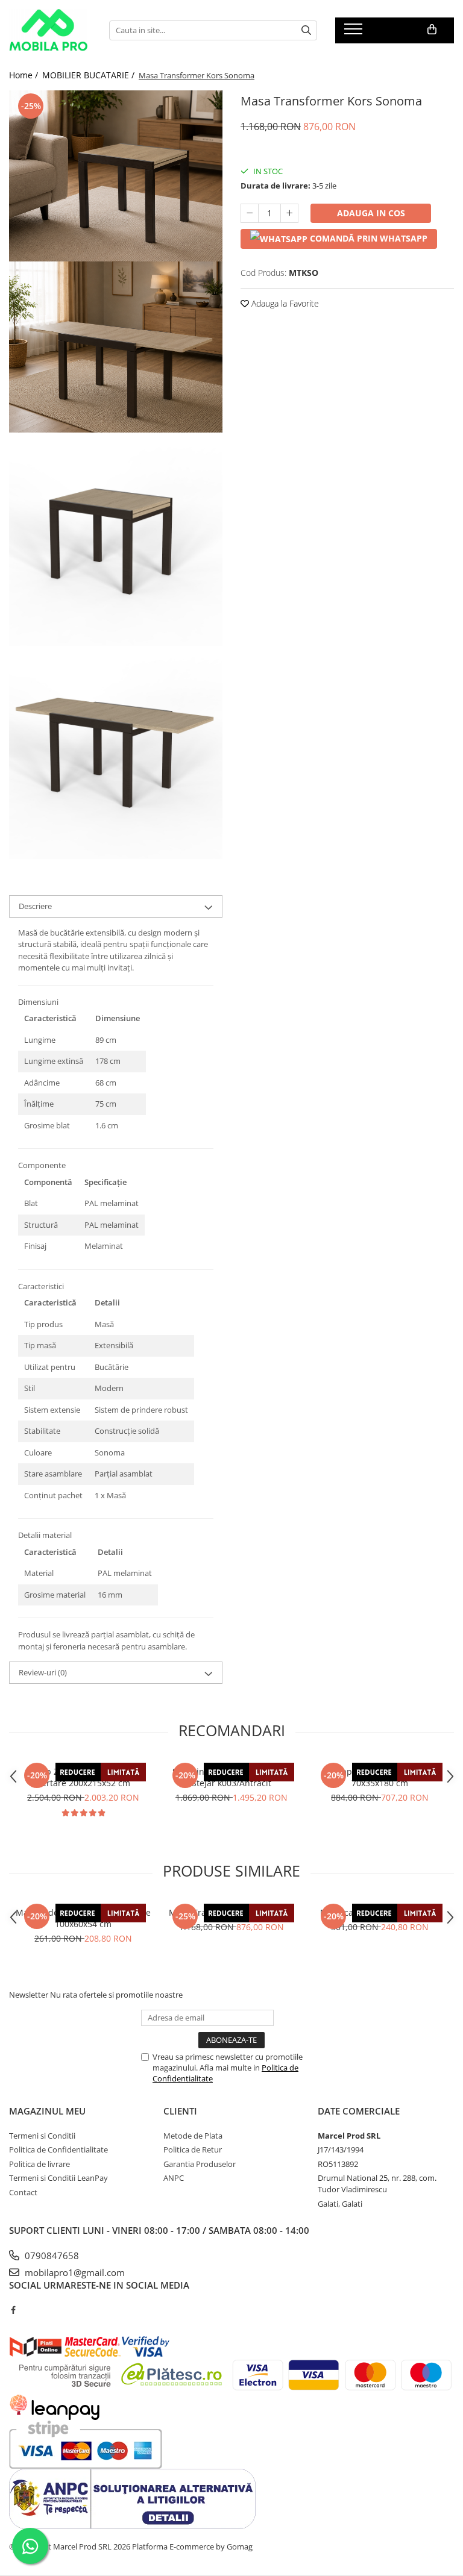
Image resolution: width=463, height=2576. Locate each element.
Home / (25, 75)
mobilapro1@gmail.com (74, 2272)
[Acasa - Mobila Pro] (50, 30)
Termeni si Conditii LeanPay (58, 2178)
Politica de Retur (193, 2149)
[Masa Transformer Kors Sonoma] (116, 176)
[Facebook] (13, 2310)
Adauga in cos (371, 213)
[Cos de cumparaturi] (432, 30)
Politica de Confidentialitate (58, 2149)
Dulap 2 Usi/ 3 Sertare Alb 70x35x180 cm (380, 1777)
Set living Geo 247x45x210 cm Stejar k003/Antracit (232, 1777)
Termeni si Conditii (42, 2136)
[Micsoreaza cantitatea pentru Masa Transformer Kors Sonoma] (250, 213)
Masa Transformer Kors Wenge (231, 1912)
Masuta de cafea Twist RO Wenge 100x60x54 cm (83, 1918)
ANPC (174, 2178)
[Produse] (355, 33)
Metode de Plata (193, 2136)
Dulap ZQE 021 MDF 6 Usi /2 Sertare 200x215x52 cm (83, 1777)
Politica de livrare (39, 2164)
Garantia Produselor (200, 2164)
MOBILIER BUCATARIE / (90, 75)
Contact (23, 2192)
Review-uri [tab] (43, 1672)
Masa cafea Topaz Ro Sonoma (380, 1912)
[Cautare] (306, 30)
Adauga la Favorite (284, 303)
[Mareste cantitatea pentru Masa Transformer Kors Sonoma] (289, 213)
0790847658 (51, 2256)
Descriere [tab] (35, 906)
